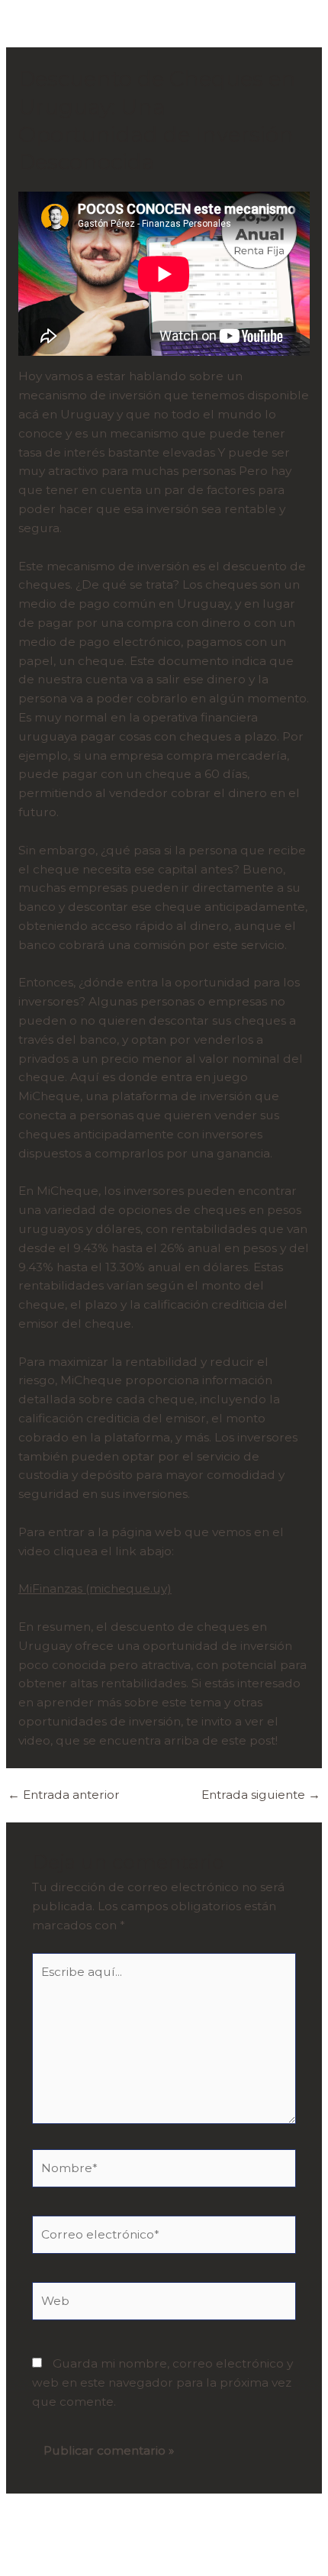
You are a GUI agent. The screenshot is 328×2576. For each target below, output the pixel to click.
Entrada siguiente (261, 1795)
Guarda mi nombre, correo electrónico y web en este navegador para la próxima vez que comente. (162, 2382)
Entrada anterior (64, 1795)
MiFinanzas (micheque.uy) (95, 1588)
